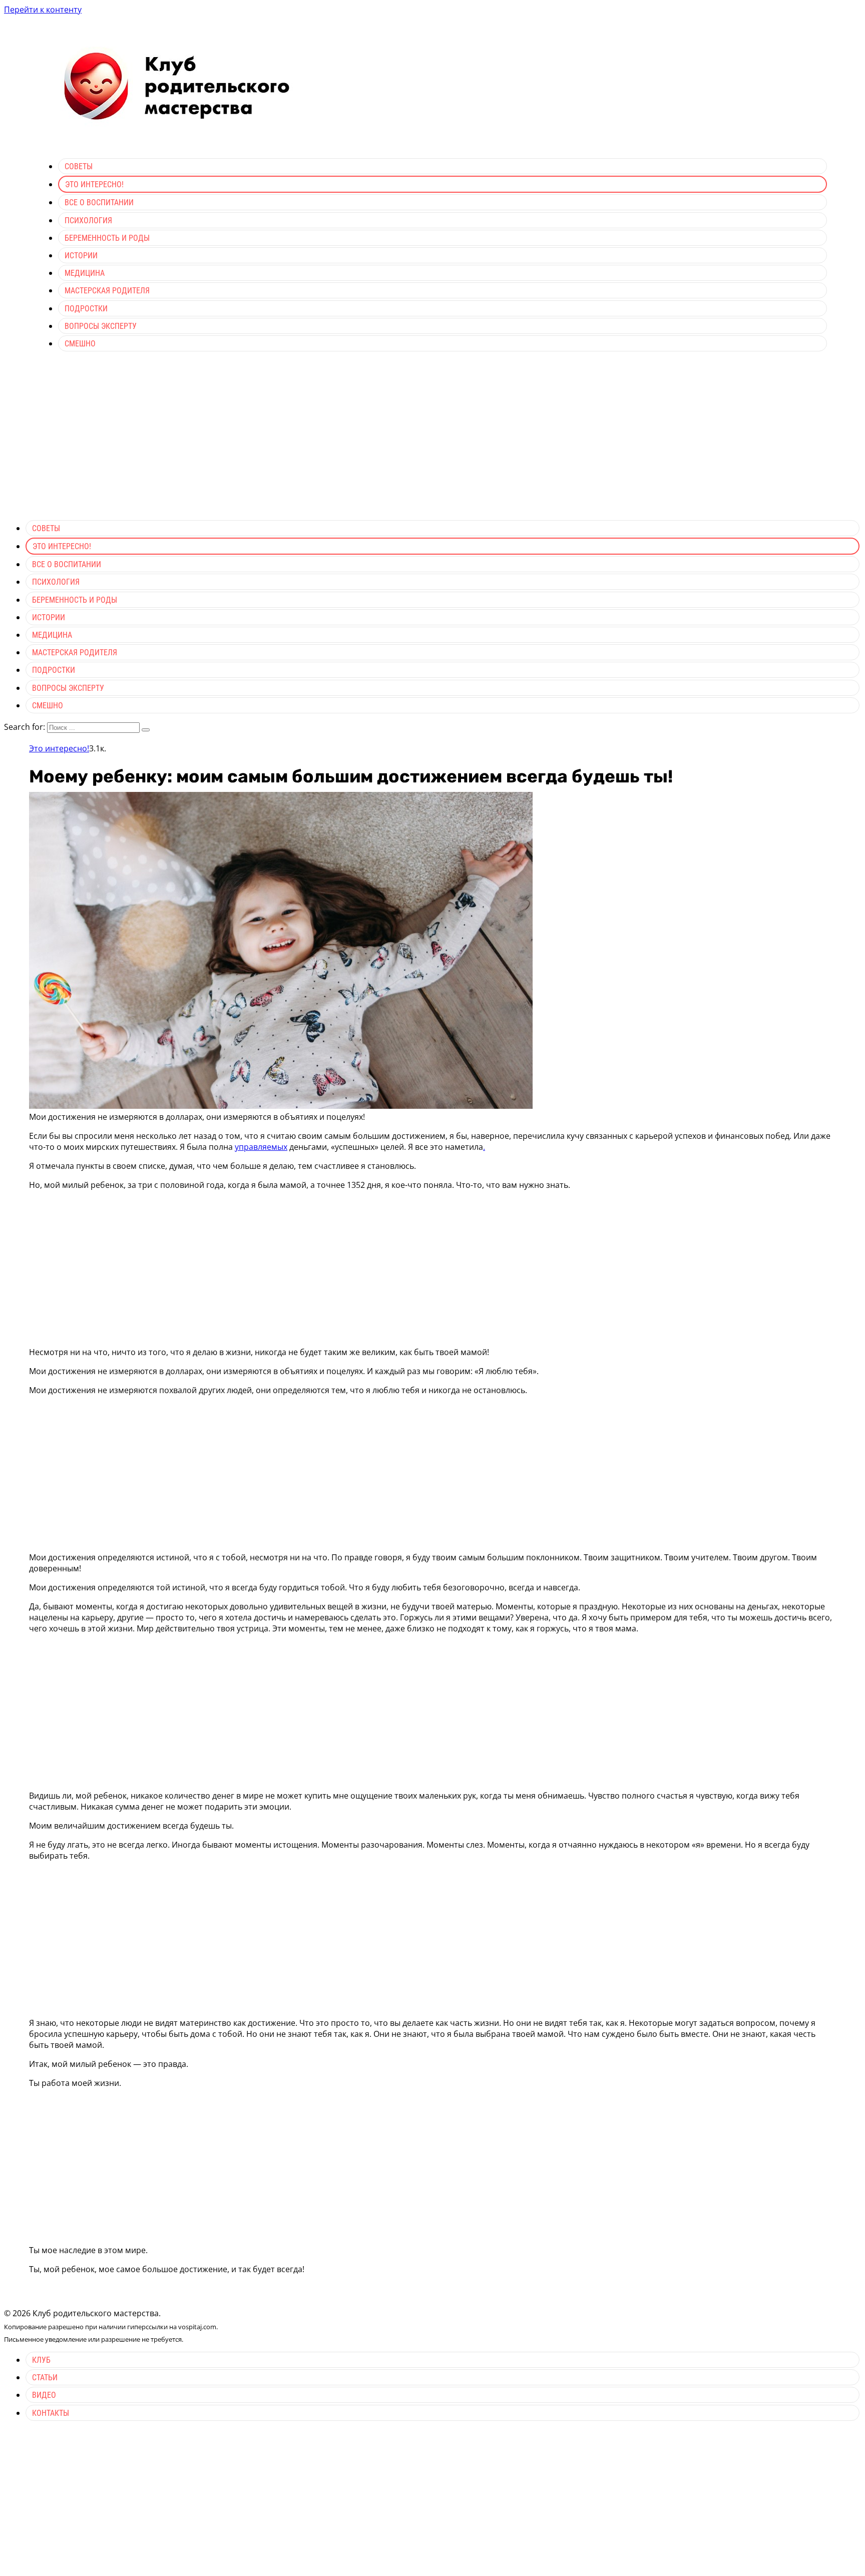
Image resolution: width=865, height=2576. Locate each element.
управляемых (261, 1147)
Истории (81, 256)
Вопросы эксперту (101, 326)
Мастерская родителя (107, 291)
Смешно (80, 344)
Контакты (51, 2413)
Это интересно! (94, 184)
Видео (44, 2395)
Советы (79, 166)
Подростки (86, 309)
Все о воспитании (99, 202)
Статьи (45, 2378)
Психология (88, 221)
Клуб (41, 2360)
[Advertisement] (432, 442)
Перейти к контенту (43, 10)
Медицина (85, 273)
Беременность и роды (107, 238)
